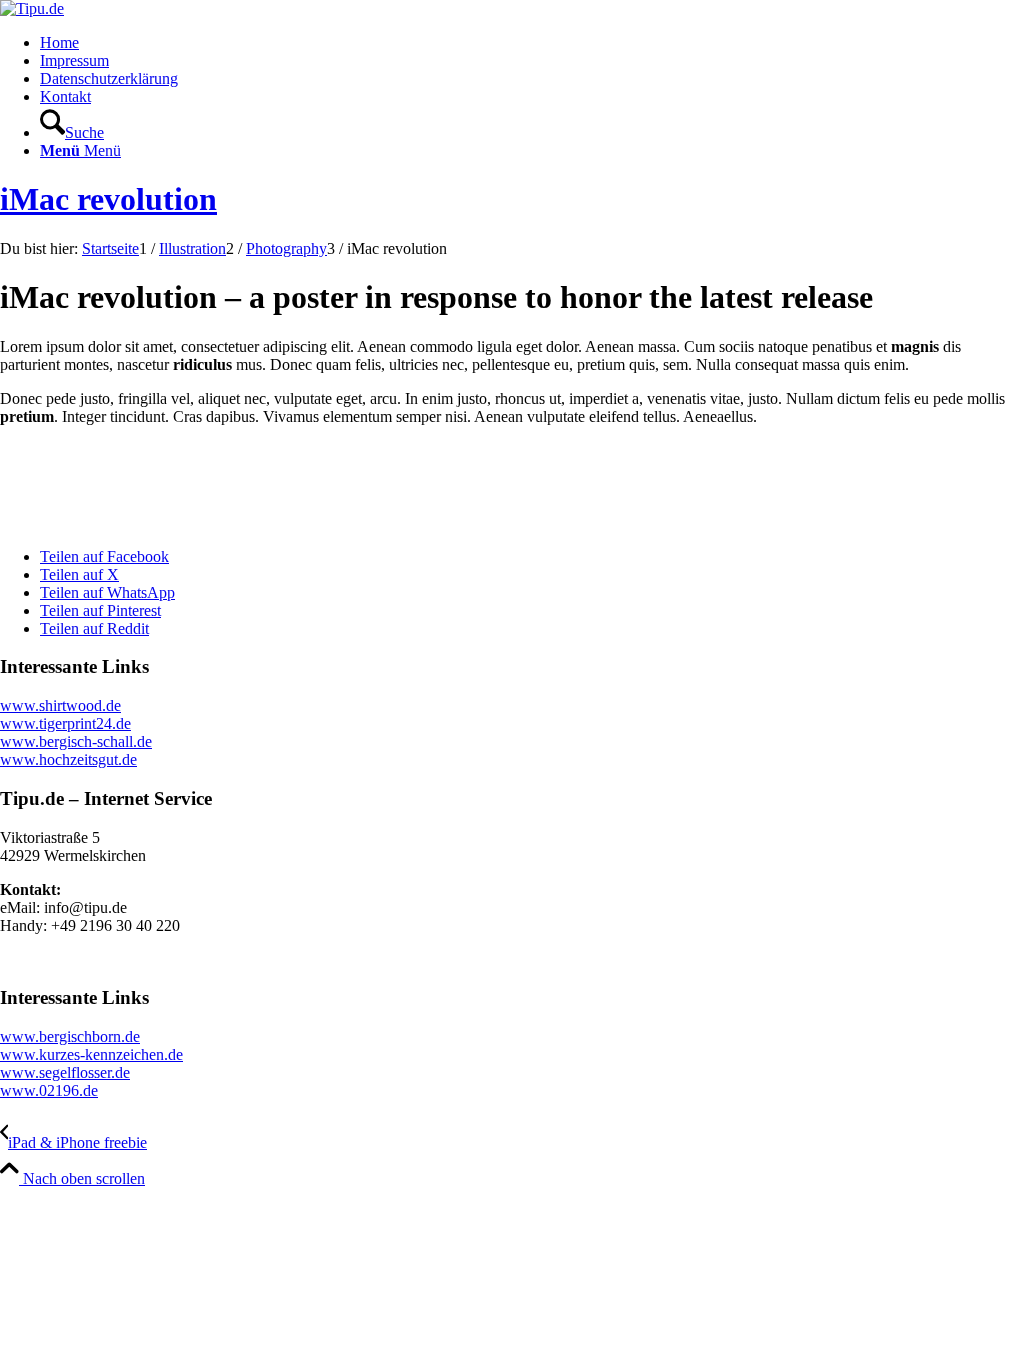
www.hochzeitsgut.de (68, 759)
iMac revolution (108, 199)
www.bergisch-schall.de (76, 741)
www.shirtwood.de (60, 705)
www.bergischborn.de (70, 1036)
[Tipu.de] (32, 8)
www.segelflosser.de (65, 1072)
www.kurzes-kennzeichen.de (91, 1054)
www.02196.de (49, 1090)
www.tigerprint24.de (65, 723)
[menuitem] (532, 43)
